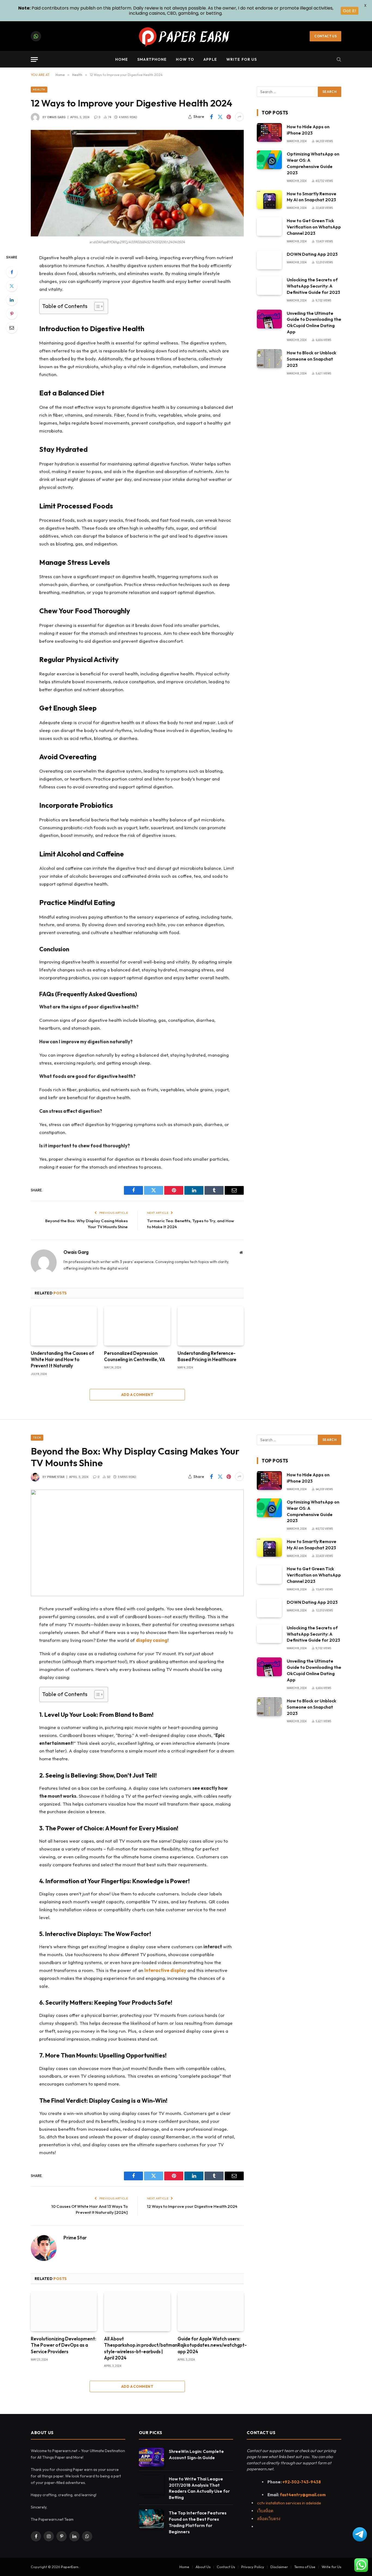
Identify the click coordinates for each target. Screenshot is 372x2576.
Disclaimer (279, 2567)
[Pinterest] (12, 314)
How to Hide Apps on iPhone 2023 (308, 130)
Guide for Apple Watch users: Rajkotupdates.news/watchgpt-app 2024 (211, 2345)
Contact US (325, 36)
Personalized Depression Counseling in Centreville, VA (135, 1356)
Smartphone (152, 59)
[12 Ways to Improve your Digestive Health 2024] (137, 183)
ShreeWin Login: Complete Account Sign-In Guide (196, 2454)
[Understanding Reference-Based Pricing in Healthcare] (211, 1326)
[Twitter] (12, 286)
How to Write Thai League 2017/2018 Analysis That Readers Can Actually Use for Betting (199, 2488)
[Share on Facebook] (211, 117)
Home (122, 59)
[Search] (338, 60)
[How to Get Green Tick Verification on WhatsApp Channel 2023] (269, 226)
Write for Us (242, 59)
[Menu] (34, 60)
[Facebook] (12, 272)
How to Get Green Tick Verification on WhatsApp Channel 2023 (314, 227)
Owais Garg (56, 117)
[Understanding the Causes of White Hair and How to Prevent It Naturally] (64, 1326)
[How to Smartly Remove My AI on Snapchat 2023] (269, 199)
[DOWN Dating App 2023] (269, 260)
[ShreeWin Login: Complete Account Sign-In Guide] (151, 2457)
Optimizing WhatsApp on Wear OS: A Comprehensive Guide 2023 (313, 163)
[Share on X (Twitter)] (220, 117)
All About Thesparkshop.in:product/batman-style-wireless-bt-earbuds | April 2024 (137, 2348)
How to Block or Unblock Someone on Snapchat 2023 (312, 359)
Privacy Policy (253, 2567)
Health (39, 89)
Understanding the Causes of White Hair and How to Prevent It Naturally (62, 1359)
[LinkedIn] (12, 300)
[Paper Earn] (186, 36)
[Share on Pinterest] (229, 117)
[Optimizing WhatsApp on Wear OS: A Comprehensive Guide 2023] (269, 160)
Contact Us (226, 2567)
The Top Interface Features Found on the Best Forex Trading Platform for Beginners (198, 2522)
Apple (210, 59)
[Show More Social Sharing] (239, 117)
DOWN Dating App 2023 (312, 254)
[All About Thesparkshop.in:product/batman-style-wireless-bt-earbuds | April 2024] (137, 2311)
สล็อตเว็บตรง (269, 2519)
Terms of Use (305, 2567)
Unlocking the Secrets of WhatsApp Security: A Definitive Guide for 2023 (313, 286)
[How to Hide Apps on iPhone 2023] (269, 132)
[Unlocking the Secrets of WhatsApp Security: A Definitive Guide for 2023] (269, 286)
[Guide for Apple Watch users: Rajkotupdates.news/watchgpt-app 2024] (211, 2311)
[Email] (12, 328)
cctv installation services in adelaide (289, 2503)
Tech (37, 1438)
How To (185, 59)
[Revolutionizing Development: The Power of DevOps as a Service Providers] (64, 2311)
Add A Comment (137, 1395)
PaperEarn (70, 2567)
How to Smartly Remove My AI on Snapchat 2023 (312, 197)
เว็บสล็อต (265, 2511)
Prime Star (56, 1477)
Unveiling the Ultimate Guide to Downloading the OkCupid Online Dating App (314, 323)
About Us (203, 2567)
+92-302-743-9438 (302, 2482)
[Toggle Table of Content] (96, 306)
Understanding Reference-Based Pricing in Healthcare (207, 1356)
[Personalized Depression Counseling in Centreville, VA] (137, 1326)
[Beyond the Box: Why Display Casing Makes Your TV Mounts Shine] (137, 1543)
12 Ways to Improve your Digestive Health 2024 (192, 2206)
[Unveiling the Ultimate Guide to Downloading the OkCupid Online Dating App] (269, 319)
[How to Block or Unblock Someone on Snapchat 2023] (269, 359)
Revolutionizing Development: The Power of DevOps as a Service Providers (63, 2345)
